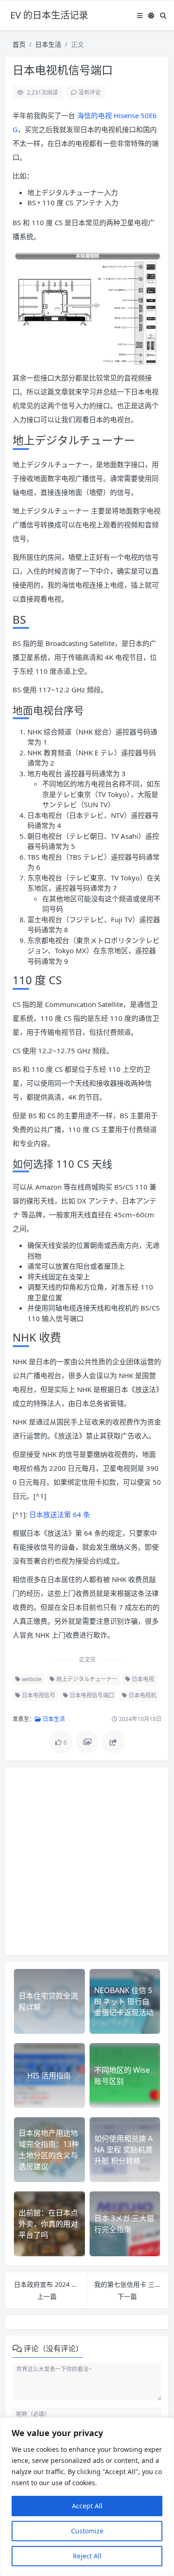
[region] (87, 2497)
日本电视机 (142, 1695)
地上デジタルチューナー (86, 1679)
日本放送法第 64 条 (60, 1514)
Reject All (87, 2556)
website (31, 1679)
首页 (19, 44)
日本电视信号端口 (91, 1695)
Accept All (87, 2506)
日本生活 (48, 44)
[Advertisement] (87, 1861)
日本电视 (142, 1679)
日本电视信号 (38, 1695)
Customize (87, 2531)
